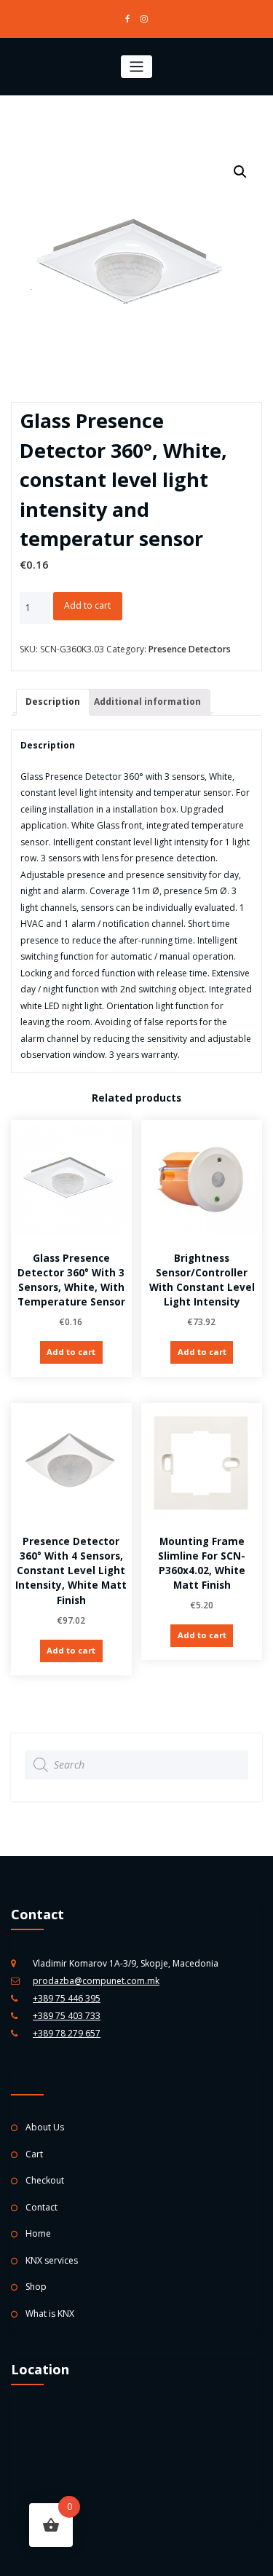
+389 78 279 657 (67, 2033)
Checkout (45, 2180)
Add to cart (87, 605)
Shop (36, 2287)
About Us (45, 2127)
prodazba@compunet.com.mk (96, 1981)
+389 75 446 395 (67, 1998)
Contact (41, 2207)
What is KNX (50, 2314)
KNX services (52, 2260)
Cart (34, 2154)
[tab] (53, 702)
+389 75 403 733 (67, 2016)
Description (53, 702)
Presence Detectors (190, 649)
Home (38, 2233)
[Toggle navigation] (136, 67)
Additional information (147, 702)
